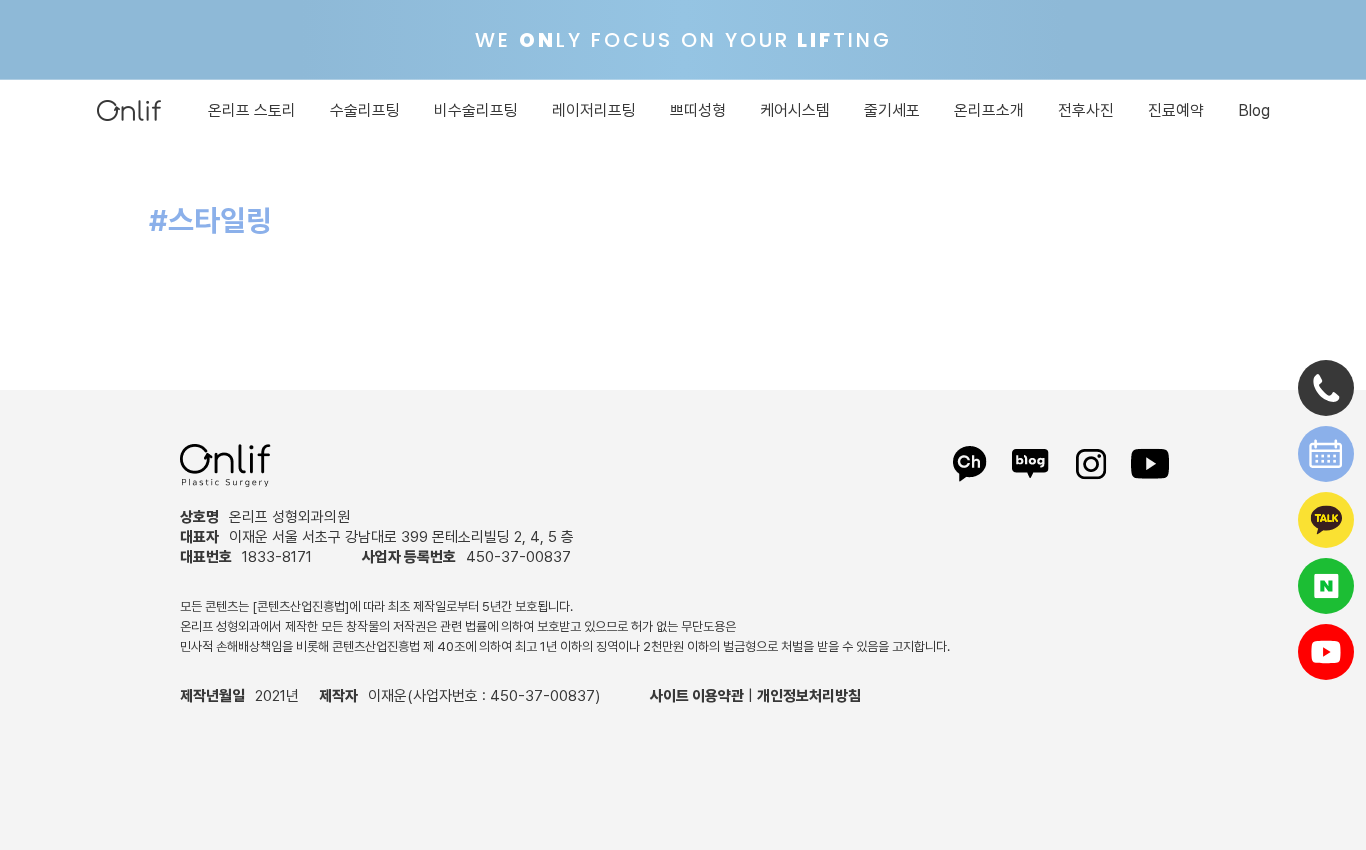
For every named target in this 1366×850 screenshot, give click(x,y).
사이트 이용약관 (697, 696)
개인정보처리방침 (809, 696)
